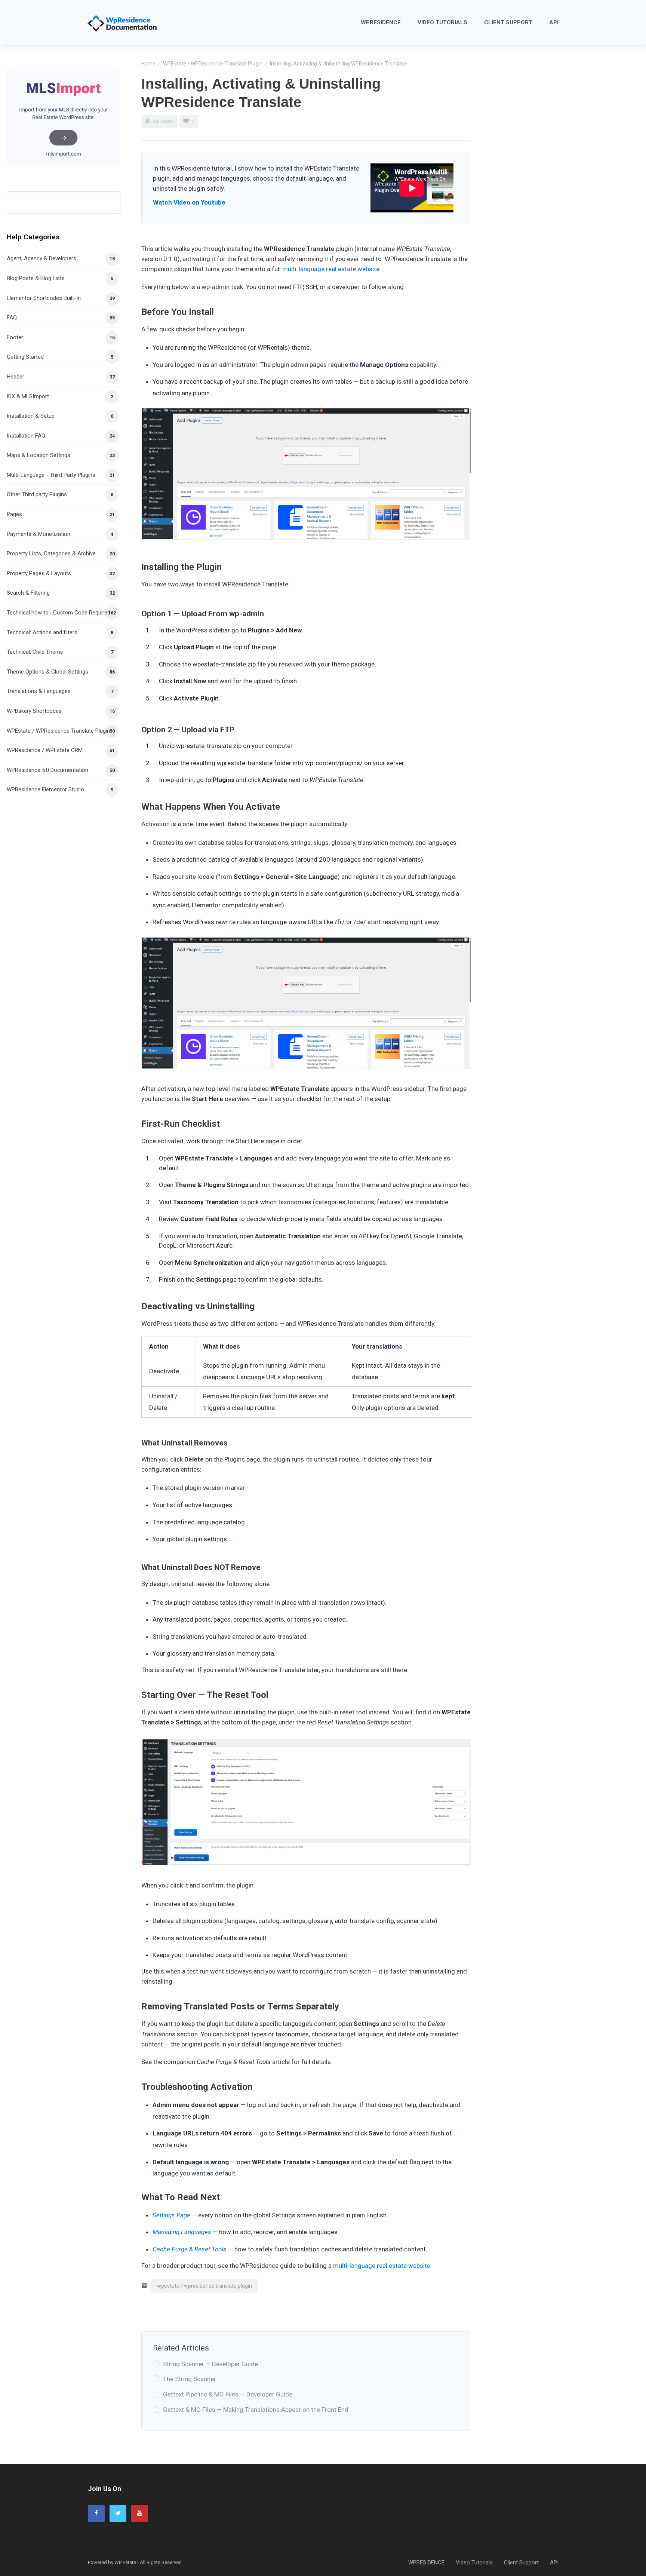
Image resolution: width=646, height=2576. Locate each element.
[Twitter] (118, 2513)
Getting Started (25, 357)
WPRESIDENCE (381, 22)
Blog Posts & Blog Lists (36, 278)
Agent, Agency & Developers (41, 258)
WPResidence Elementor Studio (45, 789)
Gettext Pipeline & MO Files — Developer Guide (228, 2394)
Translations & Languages (39, 691)
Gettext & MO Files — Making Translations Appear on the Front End (256, 2410)
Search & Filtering (28, 593)
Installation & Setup (31, 416)
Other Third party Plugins (37, 494)
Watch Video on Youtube (189, 202)
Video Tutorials (442, 22)
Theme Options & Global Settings (47, 672)
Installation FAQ (26, 436)
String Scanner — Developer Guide (210, 2364)
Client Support (508, 22)
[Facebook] (96, 2513)
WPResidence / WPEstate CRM (45, 750)
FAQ (12, 318)
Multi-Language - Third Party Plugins (51, 475)
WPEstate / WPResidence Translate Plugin (213, 64)
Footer (15, 337)
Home (148, 64)
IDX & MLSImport (28, 396)
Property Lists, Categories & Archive (51, 553)
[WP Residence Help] (122, 22)
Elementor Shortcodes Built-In (44, 298)
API (554, 22)
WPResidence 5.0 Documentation (47, 770)
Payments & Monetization (39, 534)
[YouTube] (140, 2513)
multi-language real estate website (331, 269)
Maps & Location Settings (39, 455)
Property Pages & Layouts (39, 573)
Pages (14, 514)
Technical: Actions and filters (42, 632)
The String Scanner (190, 2379)
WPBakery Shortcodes (34, 711)
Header (16, 377)
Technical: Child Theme (35, 652)
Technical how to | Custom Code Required (59, 613)
